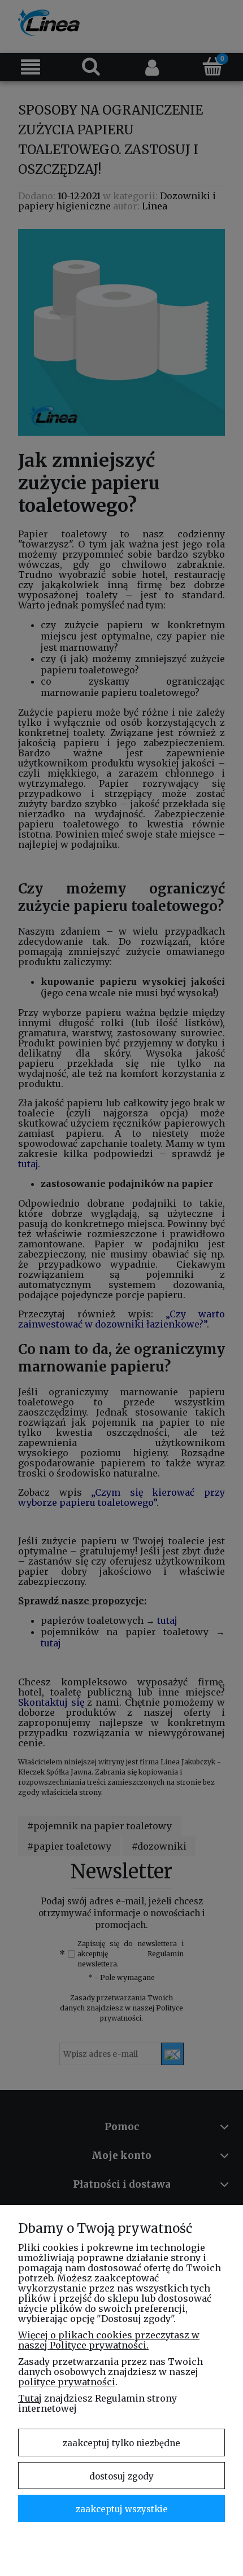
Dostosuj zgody (121, 2476)
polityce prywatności (67, 2382)
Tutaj (30, 2398)
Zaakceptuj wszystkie (122, 2509)
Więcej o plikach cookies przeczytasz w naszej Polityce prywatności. (109, 2340)
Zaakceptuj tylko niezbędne (121, 2443)
